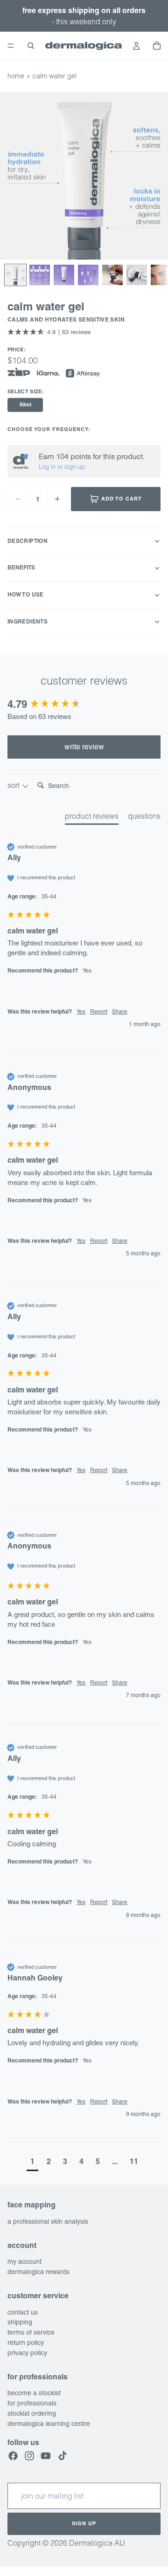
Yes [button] (81, 1012)
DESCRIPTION (28, 541)
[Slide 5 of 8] (112, 275)
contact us (23, 2312)
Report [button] (99, 1012)
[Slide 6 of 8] (137, 275)
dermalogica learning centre (49, 2424)
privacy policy (27, 2353)
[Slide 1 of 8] (15, 275)
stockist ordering (32, 2413)
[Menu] (11, 46)
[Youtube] (46, 2456)
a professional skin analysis (48, 2221)
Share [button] (120, 1012)
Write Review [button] (84, 747)
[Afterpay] (83, 374)
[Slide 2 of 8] (40, 275)
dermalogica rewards (38, 2272)
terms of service (31, 2332)
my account (24, 2261)
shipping (20, 2323)
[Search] (31, 46)
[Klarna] (48, 374)
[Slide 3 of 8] (64, 275)
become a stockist (34, 2393)
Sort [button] (14, 785)
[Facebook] (13, 2456)
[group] (84, 704)
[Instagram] (29, 2456)
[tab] (92, 818)
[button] (49, 332)
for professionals (32, 2403)
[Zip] (19, 372)
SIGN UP (84, 2523)
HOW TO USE (26, 594)
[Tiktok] (63, 2456)
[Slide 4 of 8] (88, 275)
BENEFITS (21, 567)
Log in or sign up (62, 466)
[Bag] (157, 46)
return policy (26, 2343)
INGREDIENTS (28, 621)
